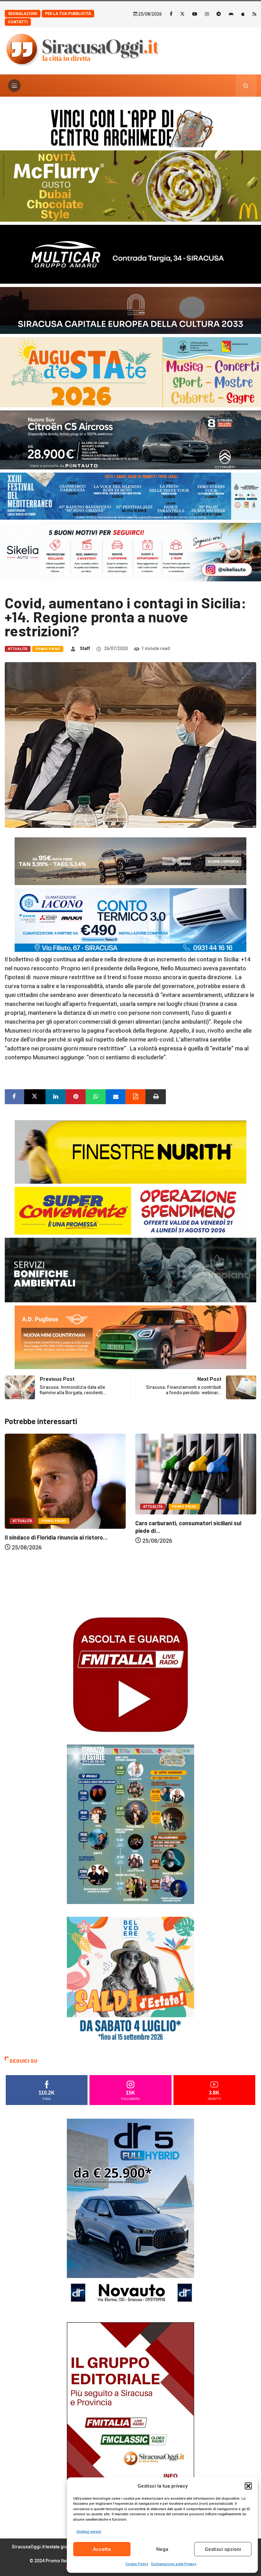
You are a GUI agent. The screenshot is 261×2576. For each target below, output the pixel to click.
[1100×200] (130, 310)
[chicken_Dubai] (130, 186)
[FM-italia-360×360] (130, 1674)
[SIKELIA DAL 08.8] (130, 552)
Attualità (18, 649)
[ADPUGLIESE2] (130, 1337)
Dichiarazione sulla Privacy (174, 2564)
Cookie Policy (137, 2564)
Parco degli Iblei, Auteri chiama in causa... (189, 1603)
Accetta (102, 2549)
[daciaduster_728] (130, 861)
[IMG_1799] (130, 1210)
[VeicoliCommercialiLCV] (130, 254)
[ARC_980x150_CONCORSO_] (130, 127)
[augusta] (130, 372)
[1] (130, 2417)
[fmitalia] (130, 496)
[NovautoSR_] (130, 2213)
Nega (162, 2549)
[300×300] (130, 1980)
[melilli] (130, 1824)
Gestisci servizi (89, 2532)
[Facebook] (171, 14)
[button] (248, 2486)
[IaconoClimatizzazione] (130, 920)
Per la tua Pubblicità (68, 14)
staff (85, 648)
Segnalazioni (23, 14)
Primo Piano (48, 649)
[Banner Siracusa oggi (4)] (130, 439)
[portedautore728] (130, 1151)
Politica (152, 1587)
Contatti (18, 22)
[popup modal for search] (246, 86)
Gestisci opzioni (223, 2549)
